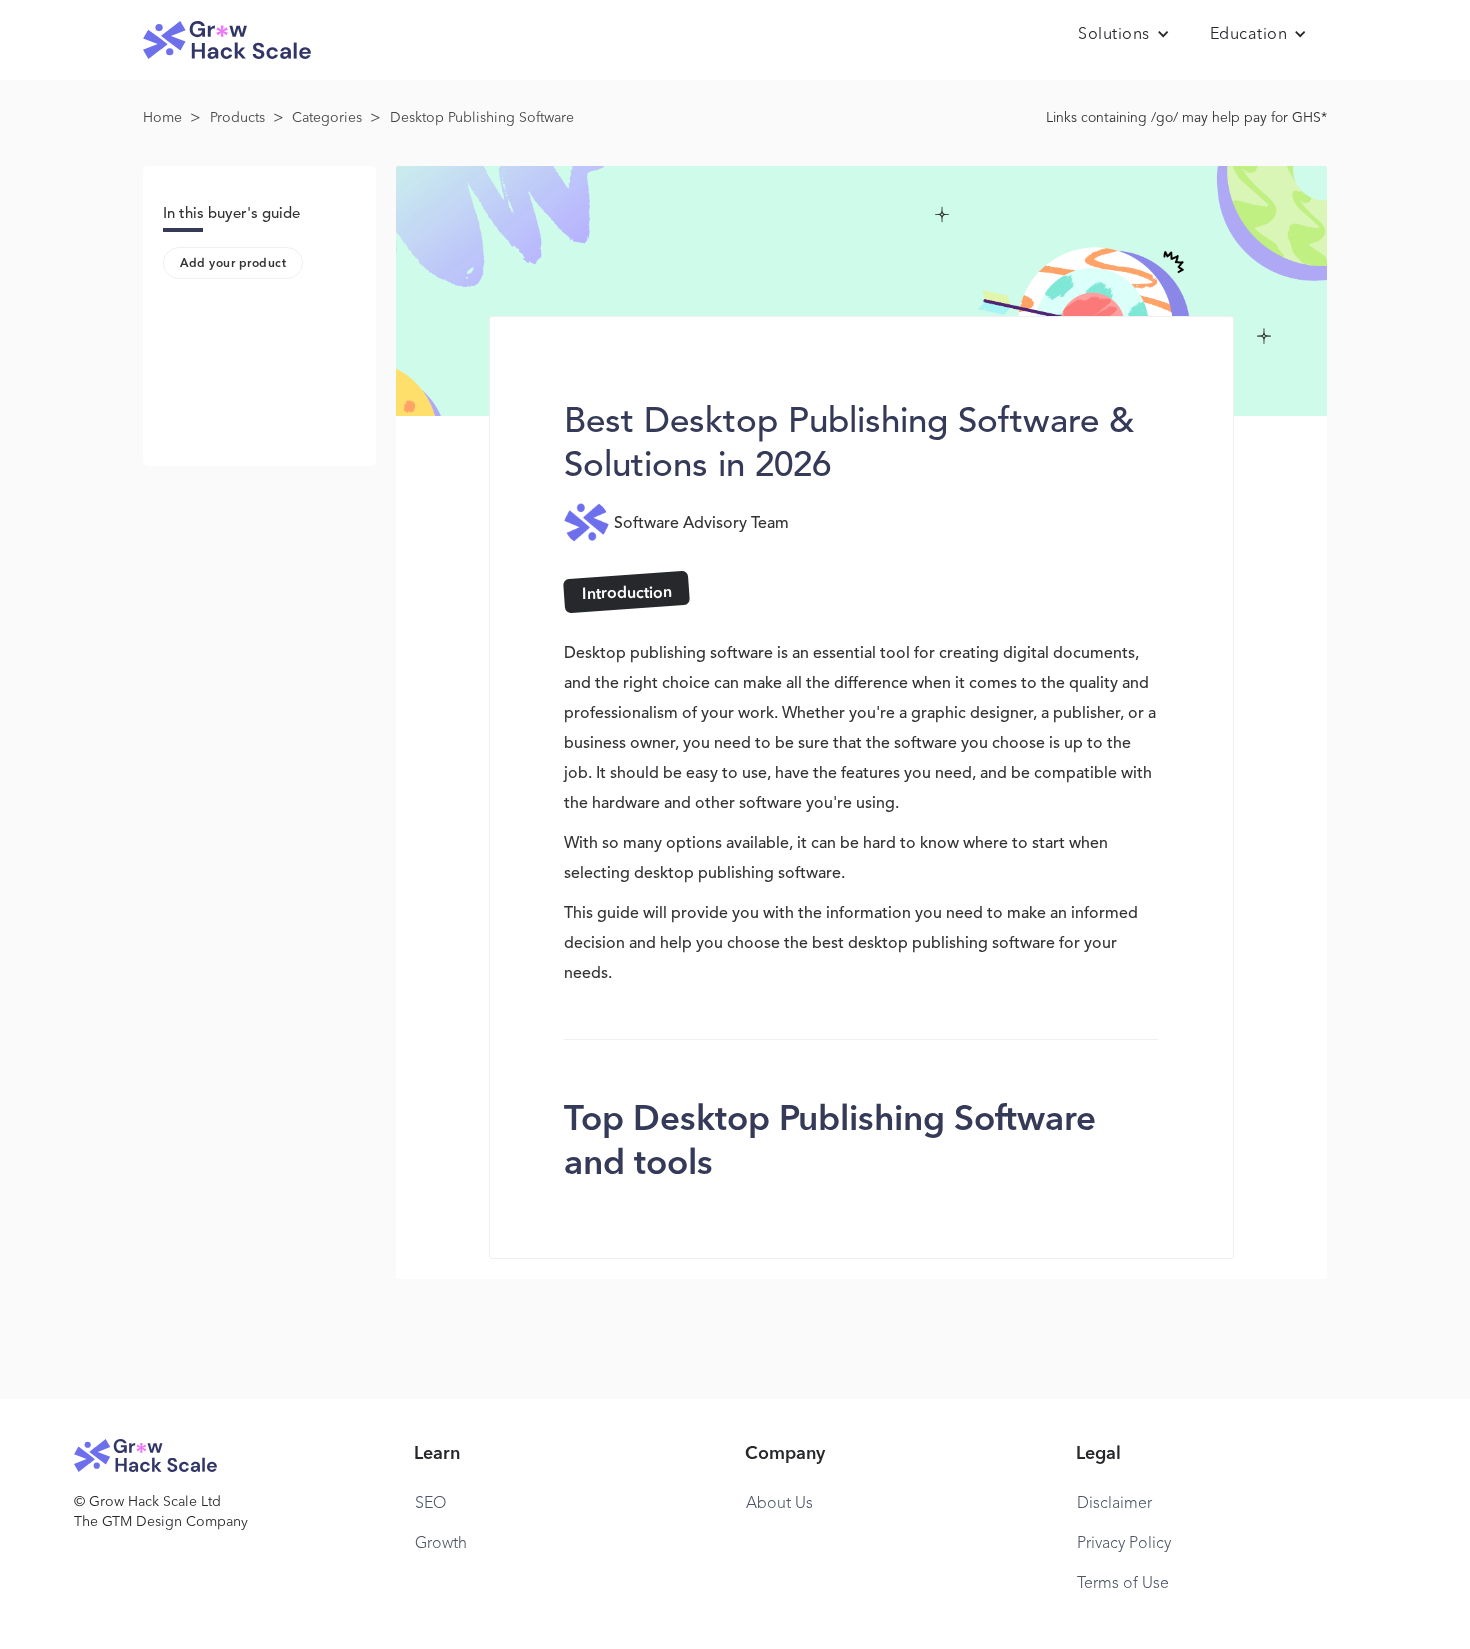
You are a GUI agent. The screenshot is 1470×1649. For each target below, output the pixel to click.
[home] (227, 40)
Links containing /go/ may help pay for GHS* (1186, 118)
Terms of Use (1123, 1584)
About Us (779, 1504)
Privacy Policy (1124, 1544)
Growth (441, 1544)
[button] (1124, 35)
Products (237, 118)
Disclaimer (1114, 1504)
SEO (430, 1504)
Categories (327, 118)
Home (162, 118)
